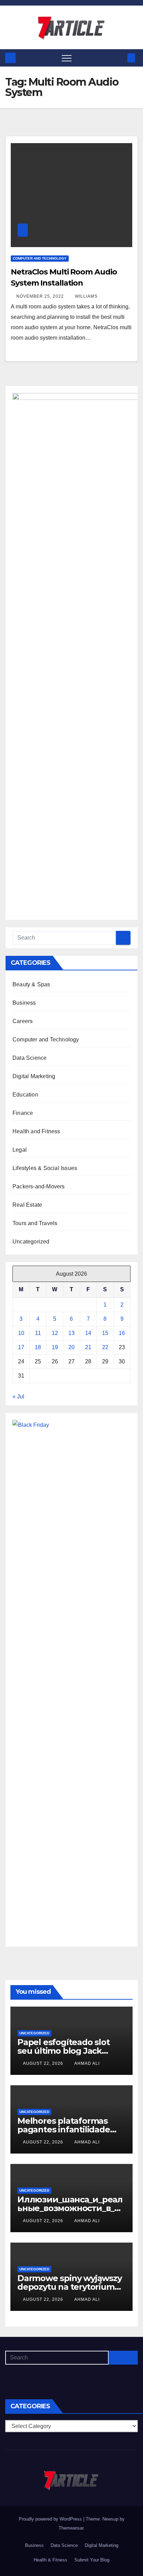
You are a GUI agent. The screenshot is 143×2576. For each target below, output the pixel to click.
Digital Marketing (34, 1076)
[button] (120, 58)
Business (24, 1003)
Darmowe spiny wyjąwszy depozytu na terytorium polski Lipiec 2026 (70, 2287)
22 (105, 1347)
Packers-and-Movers (39, 1186)
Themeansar (71, 2528)
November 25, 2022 (41, 296)
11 (38, 1333)
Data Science (30, 1058)
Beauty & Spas (31, 984)
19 (55, 1347)
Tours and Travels (35, 1223)
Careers (23, 1021)
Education (25, 1095)
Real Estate (27, 1205)
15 (105, 1333)
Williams (86, 296)
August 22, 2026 (44, 2063)
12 (55, 1333)
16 (122, 1333)
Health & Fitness (51, 2560)
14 (88, 1333)
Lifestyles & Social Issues (45, 1168)
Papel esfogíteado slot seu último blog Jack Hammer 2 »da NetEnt (64, 2051)
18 (38, 1347)
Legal (20, 1150)
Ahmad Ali (87, 2063)
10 (21, 1333)
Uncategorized (31, 1242)
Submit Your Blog (92, 2560)
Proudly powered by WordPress (51, 2519)
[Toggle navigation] (67, 58)
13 (71, 1333)
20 (71, 1347)
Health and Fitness (36, 1131)
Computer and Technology (40, 258)
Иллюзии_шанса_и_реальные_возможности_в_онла (71, 2208)
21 (88, 1347)
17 (21, 1347)
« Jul (18, 1396)
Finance (23, 1113)
